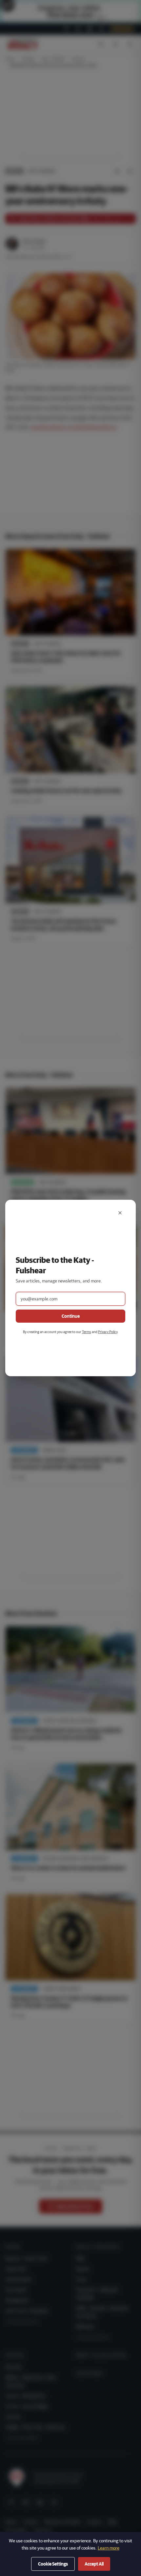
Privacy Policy (108, 1332)
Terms (87, 1332)
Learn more (109, 2548)
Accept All (94, 2564)
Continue (71, 1316)
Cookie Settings (53, 2564)
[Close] (120, 1213)
